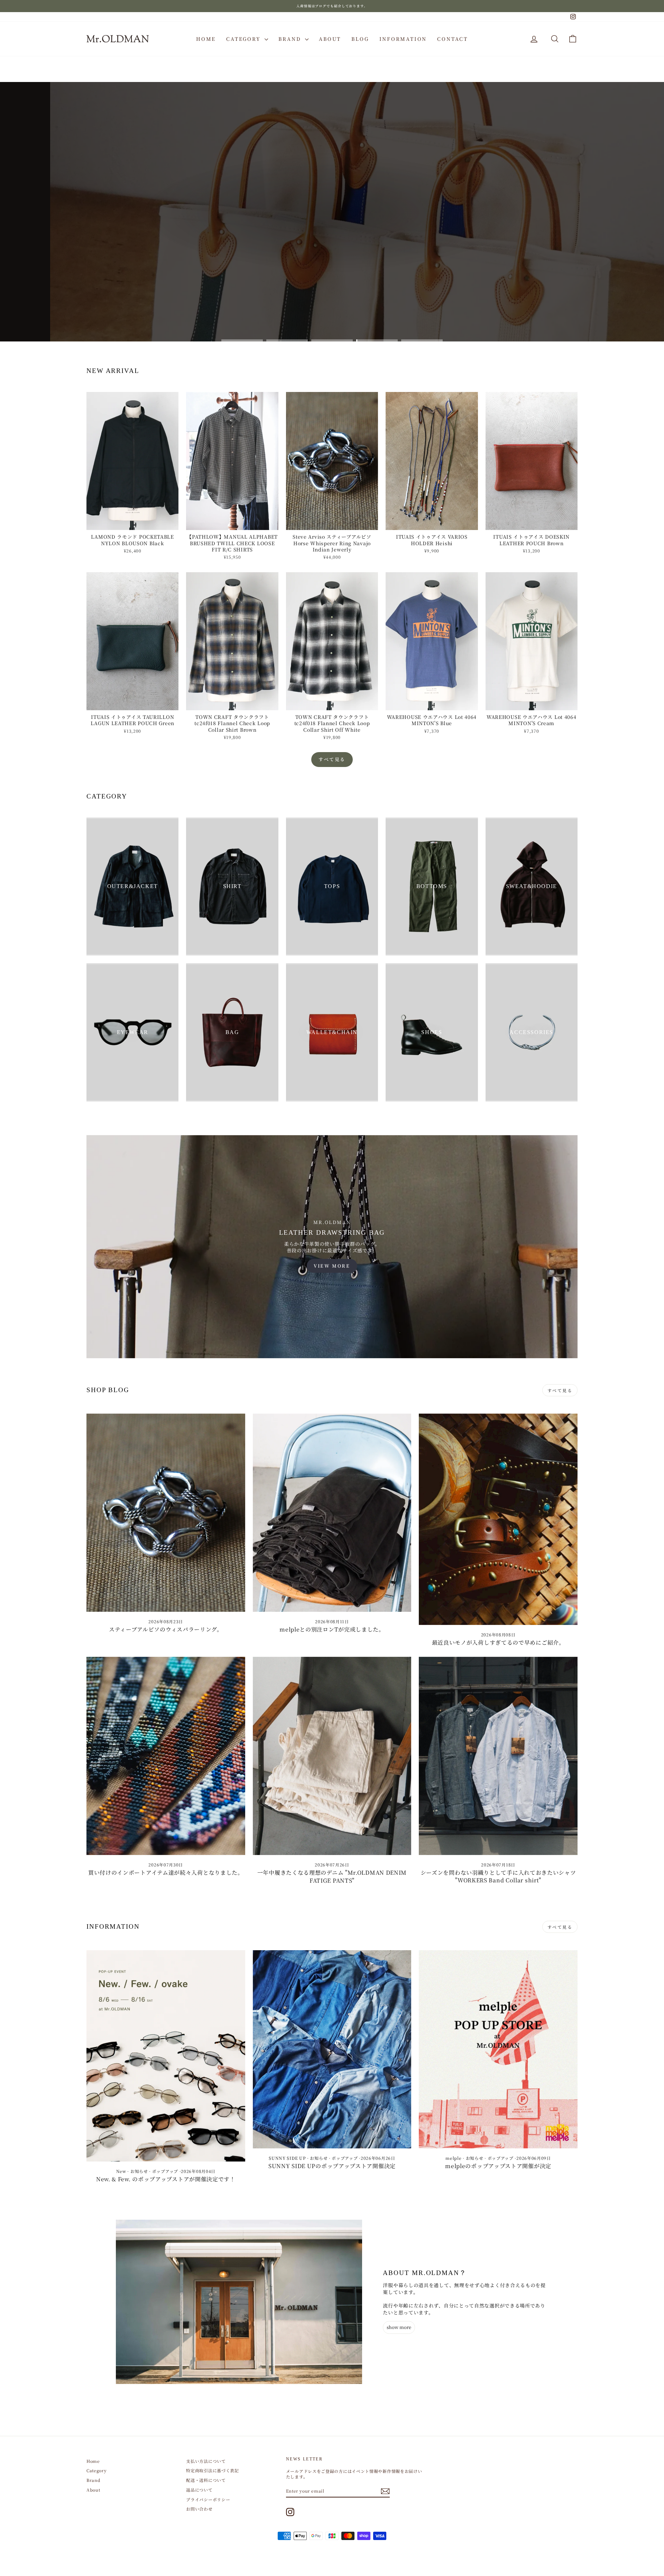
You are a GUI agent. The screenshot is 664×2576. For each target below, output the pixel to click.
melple (453, 2158)
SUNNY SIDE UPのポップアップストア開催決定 (332, 2166)
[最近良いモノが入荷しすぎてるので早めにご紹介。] (498, 1519)
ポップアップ (165, 2171)
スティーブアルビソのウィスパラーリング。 (166, 1629)
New (121, 2171)
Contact (453, 39)
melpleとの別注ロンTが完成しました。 (332, 1629)
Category (245, 39)
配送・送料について (206, 2480)
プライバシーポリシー (208, 2499)
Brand (291, 39)
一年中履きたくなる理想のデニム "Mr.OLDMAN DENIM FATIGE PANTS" (332, 1876)
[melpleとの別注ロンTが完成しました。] (332, 1513)
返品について (199, 2490)
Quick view (133, 523)
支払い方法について (206, 2461)
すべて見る (332, 759)
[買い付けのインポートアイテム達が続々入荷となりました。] (166, 1756)
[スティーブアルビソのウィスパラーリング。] (166, 1513)
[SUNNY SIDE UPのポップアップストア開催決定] (332, 2049)
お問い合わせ (199, 2509)
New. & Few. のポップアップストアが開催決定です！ (166, 2179)
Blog (360, 39)
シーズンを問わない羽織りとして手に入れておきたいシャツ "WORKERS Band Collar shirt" (498, 1876)
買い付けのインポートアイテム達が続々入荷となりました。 (166, 1872)
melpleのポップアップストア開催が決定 (498, 2166)
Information (403, 39)
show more (399, 2327)
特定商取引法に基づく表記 (212, 2470)
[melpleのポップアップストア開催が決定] (498, 2049)
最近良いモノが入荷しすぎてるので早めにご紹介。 (498, 1642)
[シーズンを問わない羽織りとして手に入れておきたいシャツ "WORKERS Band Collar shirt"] (498, 1756)
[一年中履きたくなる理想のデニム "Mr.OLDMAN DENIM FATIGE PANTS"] (332, 1756)
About (330, 39)
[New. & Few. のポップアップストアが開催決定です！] (166, 2056)
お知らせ (139, 2171)
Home (206, 39)
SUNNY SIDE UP (287, 2158)
